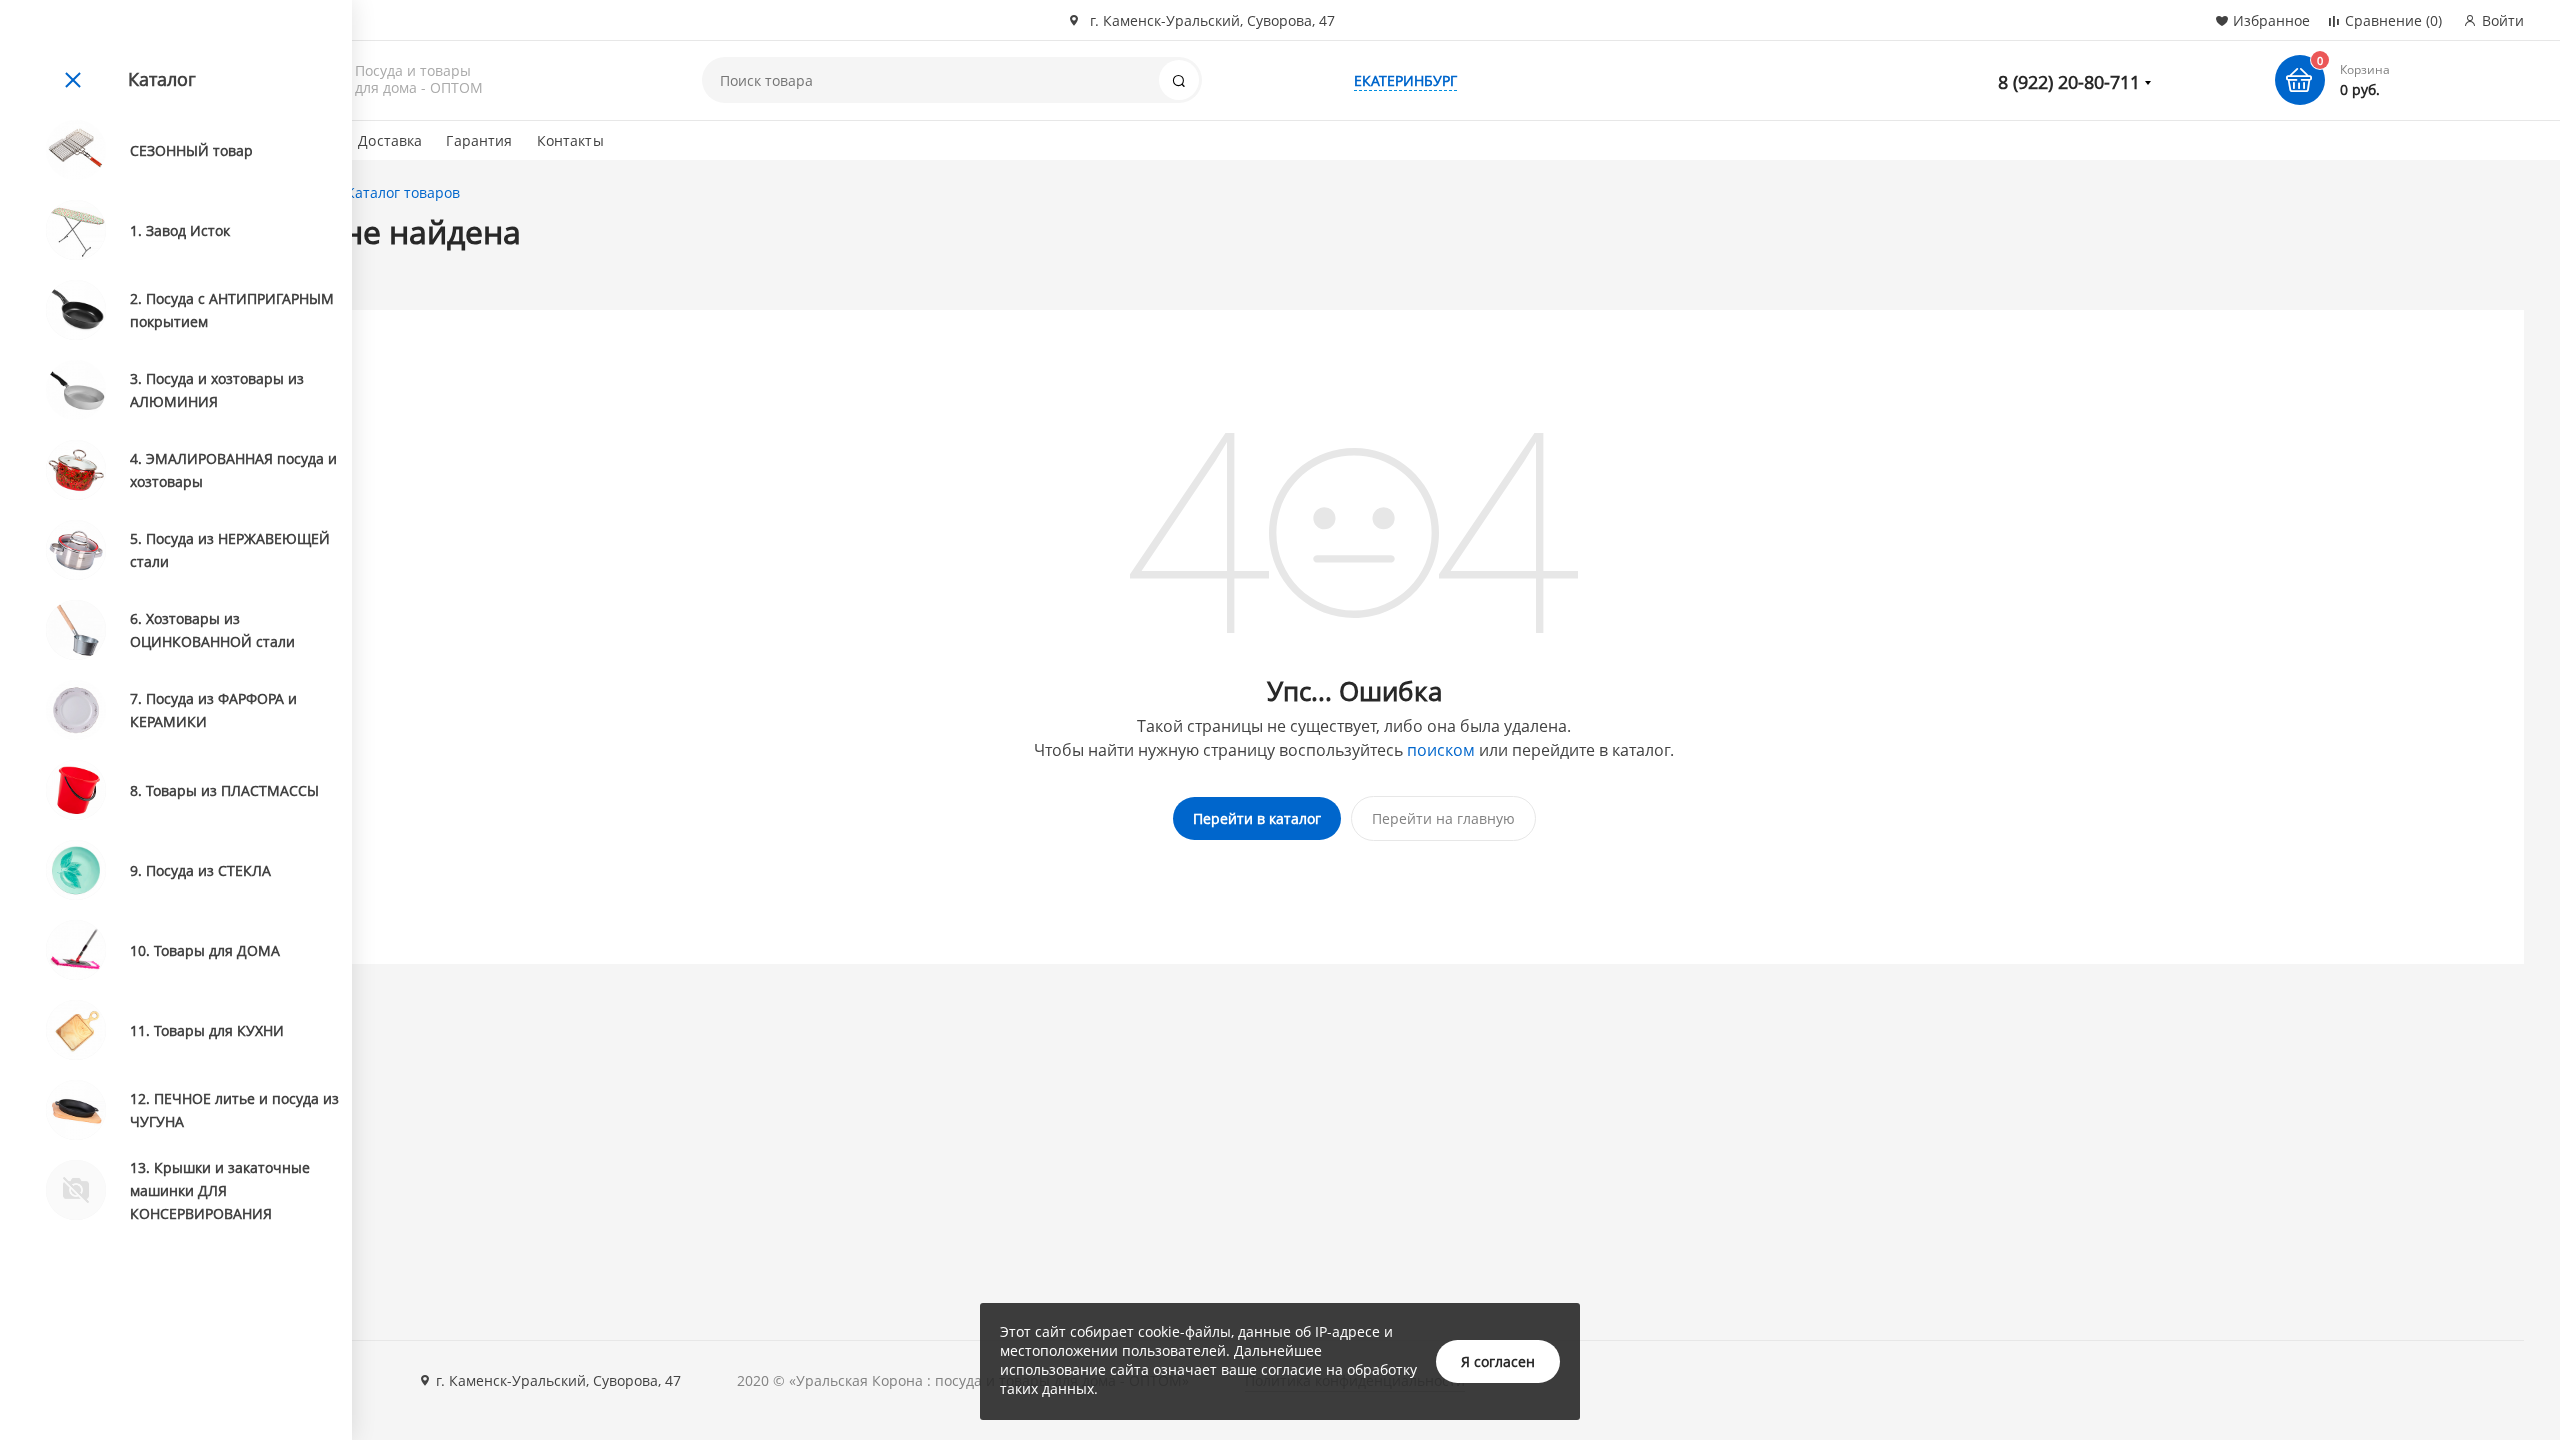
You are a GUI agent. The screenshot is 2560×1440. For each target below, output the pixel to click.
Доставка (390, 140)
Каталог (162, 79)
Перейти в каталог (1257, 818)
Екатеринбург (1405, 80)
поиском (1441, 750)
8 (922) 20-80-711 (2069, 82)
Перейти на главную (1443, 818)
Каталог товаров (403, 192)
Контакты (570, 140)
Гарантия (479, 140)
